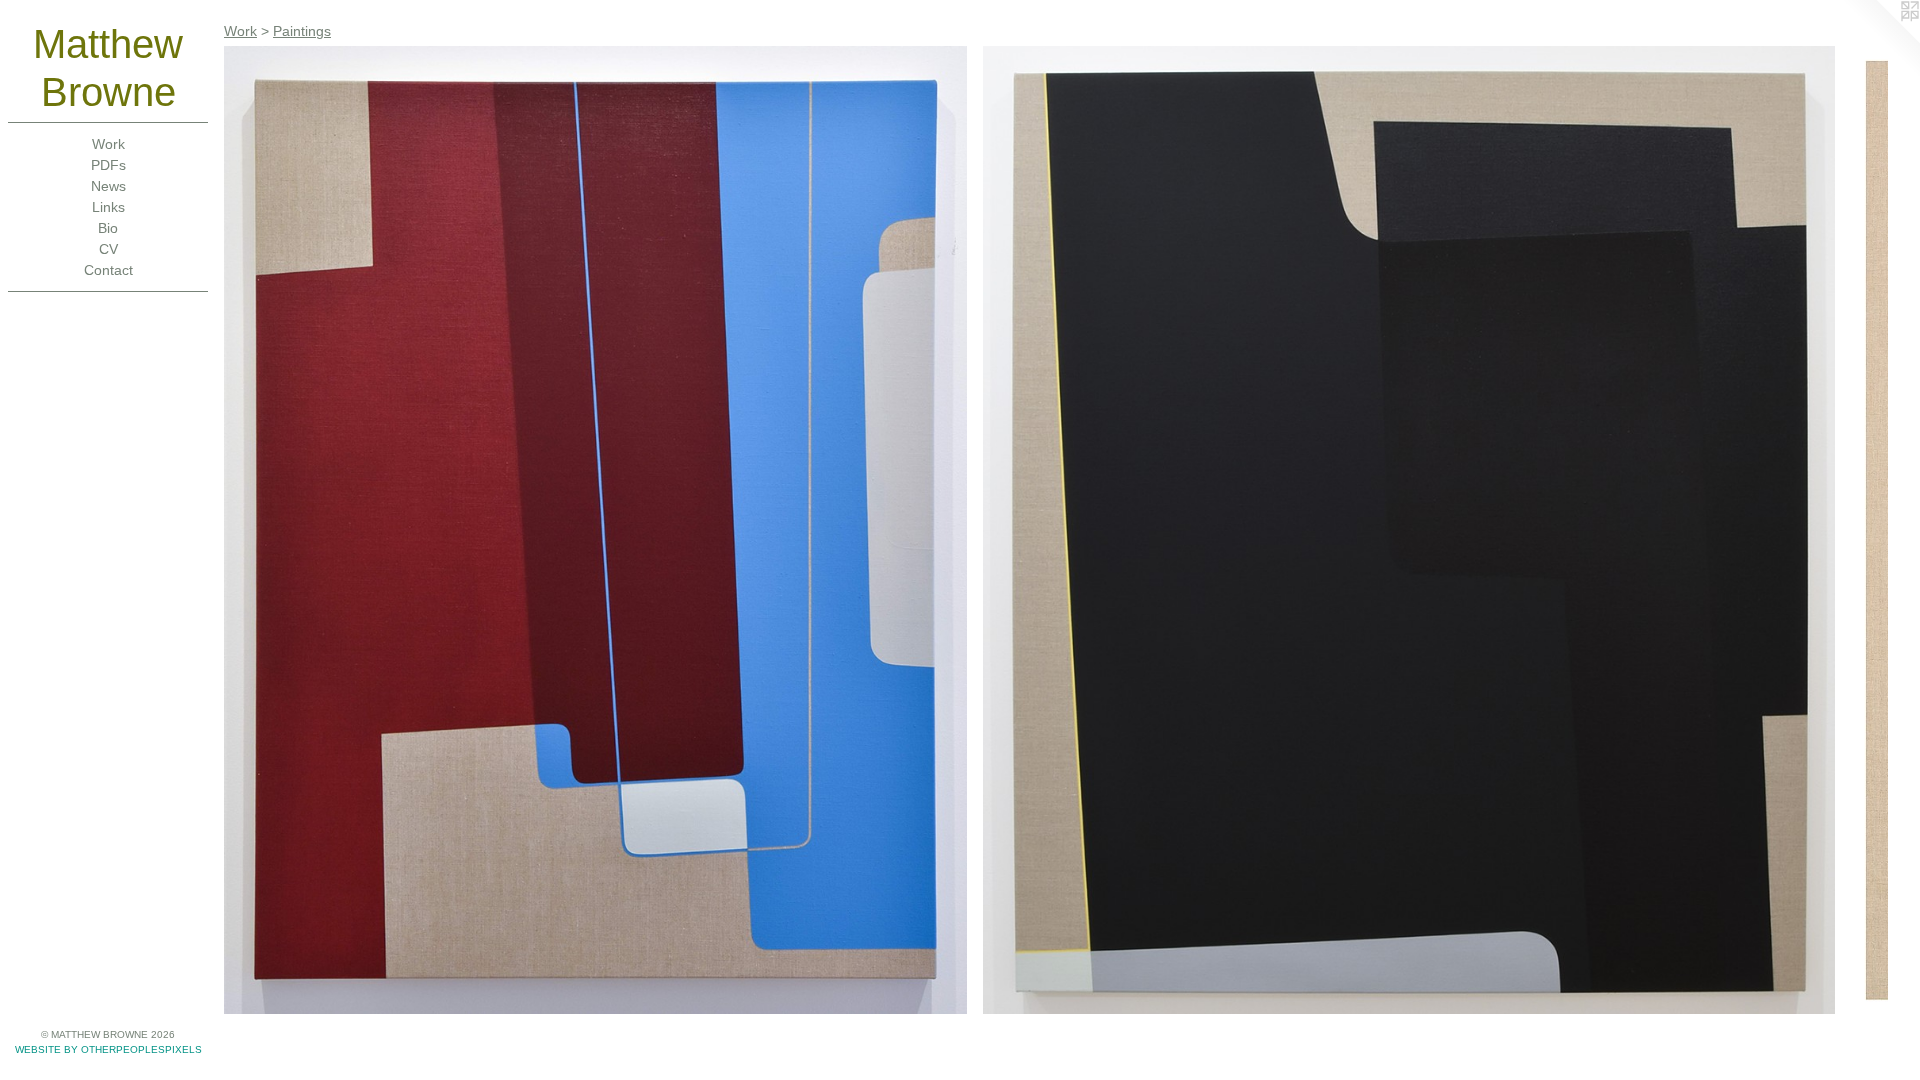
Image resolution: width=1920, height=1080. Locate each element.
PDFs (108, 165)
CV (108, 249)
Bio (108, 228)
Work (108, 144)
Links (108, 207)
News (108, 186)
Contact (108, 270)
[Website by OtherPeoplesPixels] (1880, 40)
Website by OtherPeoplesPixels (108, 1049)
